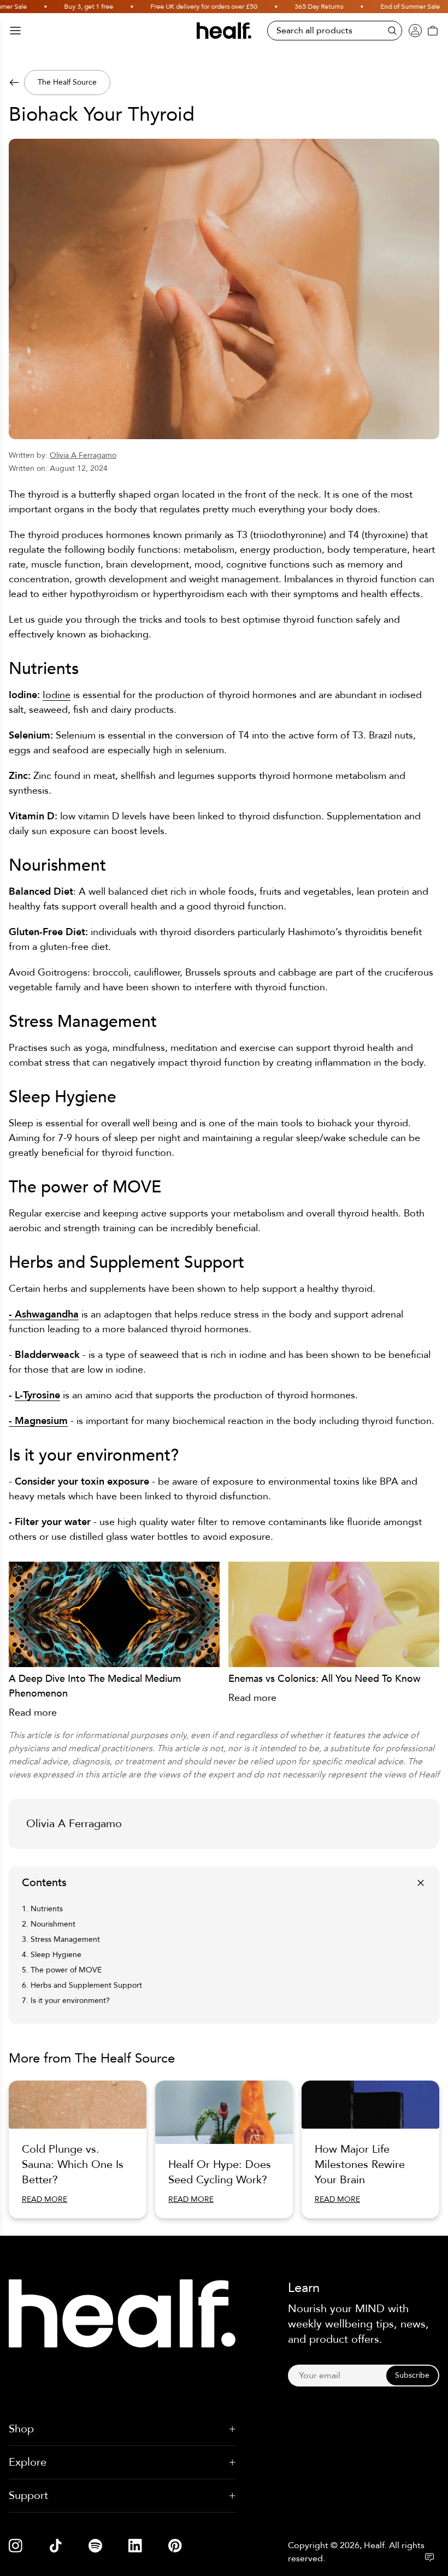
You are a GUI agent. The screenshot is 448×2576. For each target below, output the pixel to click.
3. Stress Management (61, 1939)
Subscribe (412, 2375)
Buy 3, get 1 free (68, 7)
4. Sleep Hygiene (52, 1955)
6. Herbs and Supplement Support (82, 1985)
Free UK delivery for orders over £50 (183, 7)
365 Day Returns (298, 7)
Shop (21, 2429)
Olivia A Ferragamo (83, 455)
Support (28, 2495)
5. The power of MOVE (62, 1970)
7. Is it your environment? (66, 2001)
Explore (28, 2462)
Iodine (57, 695)
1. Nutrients (42, 1909)
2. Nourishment (49, 1924)
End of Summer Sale (389, 7)
